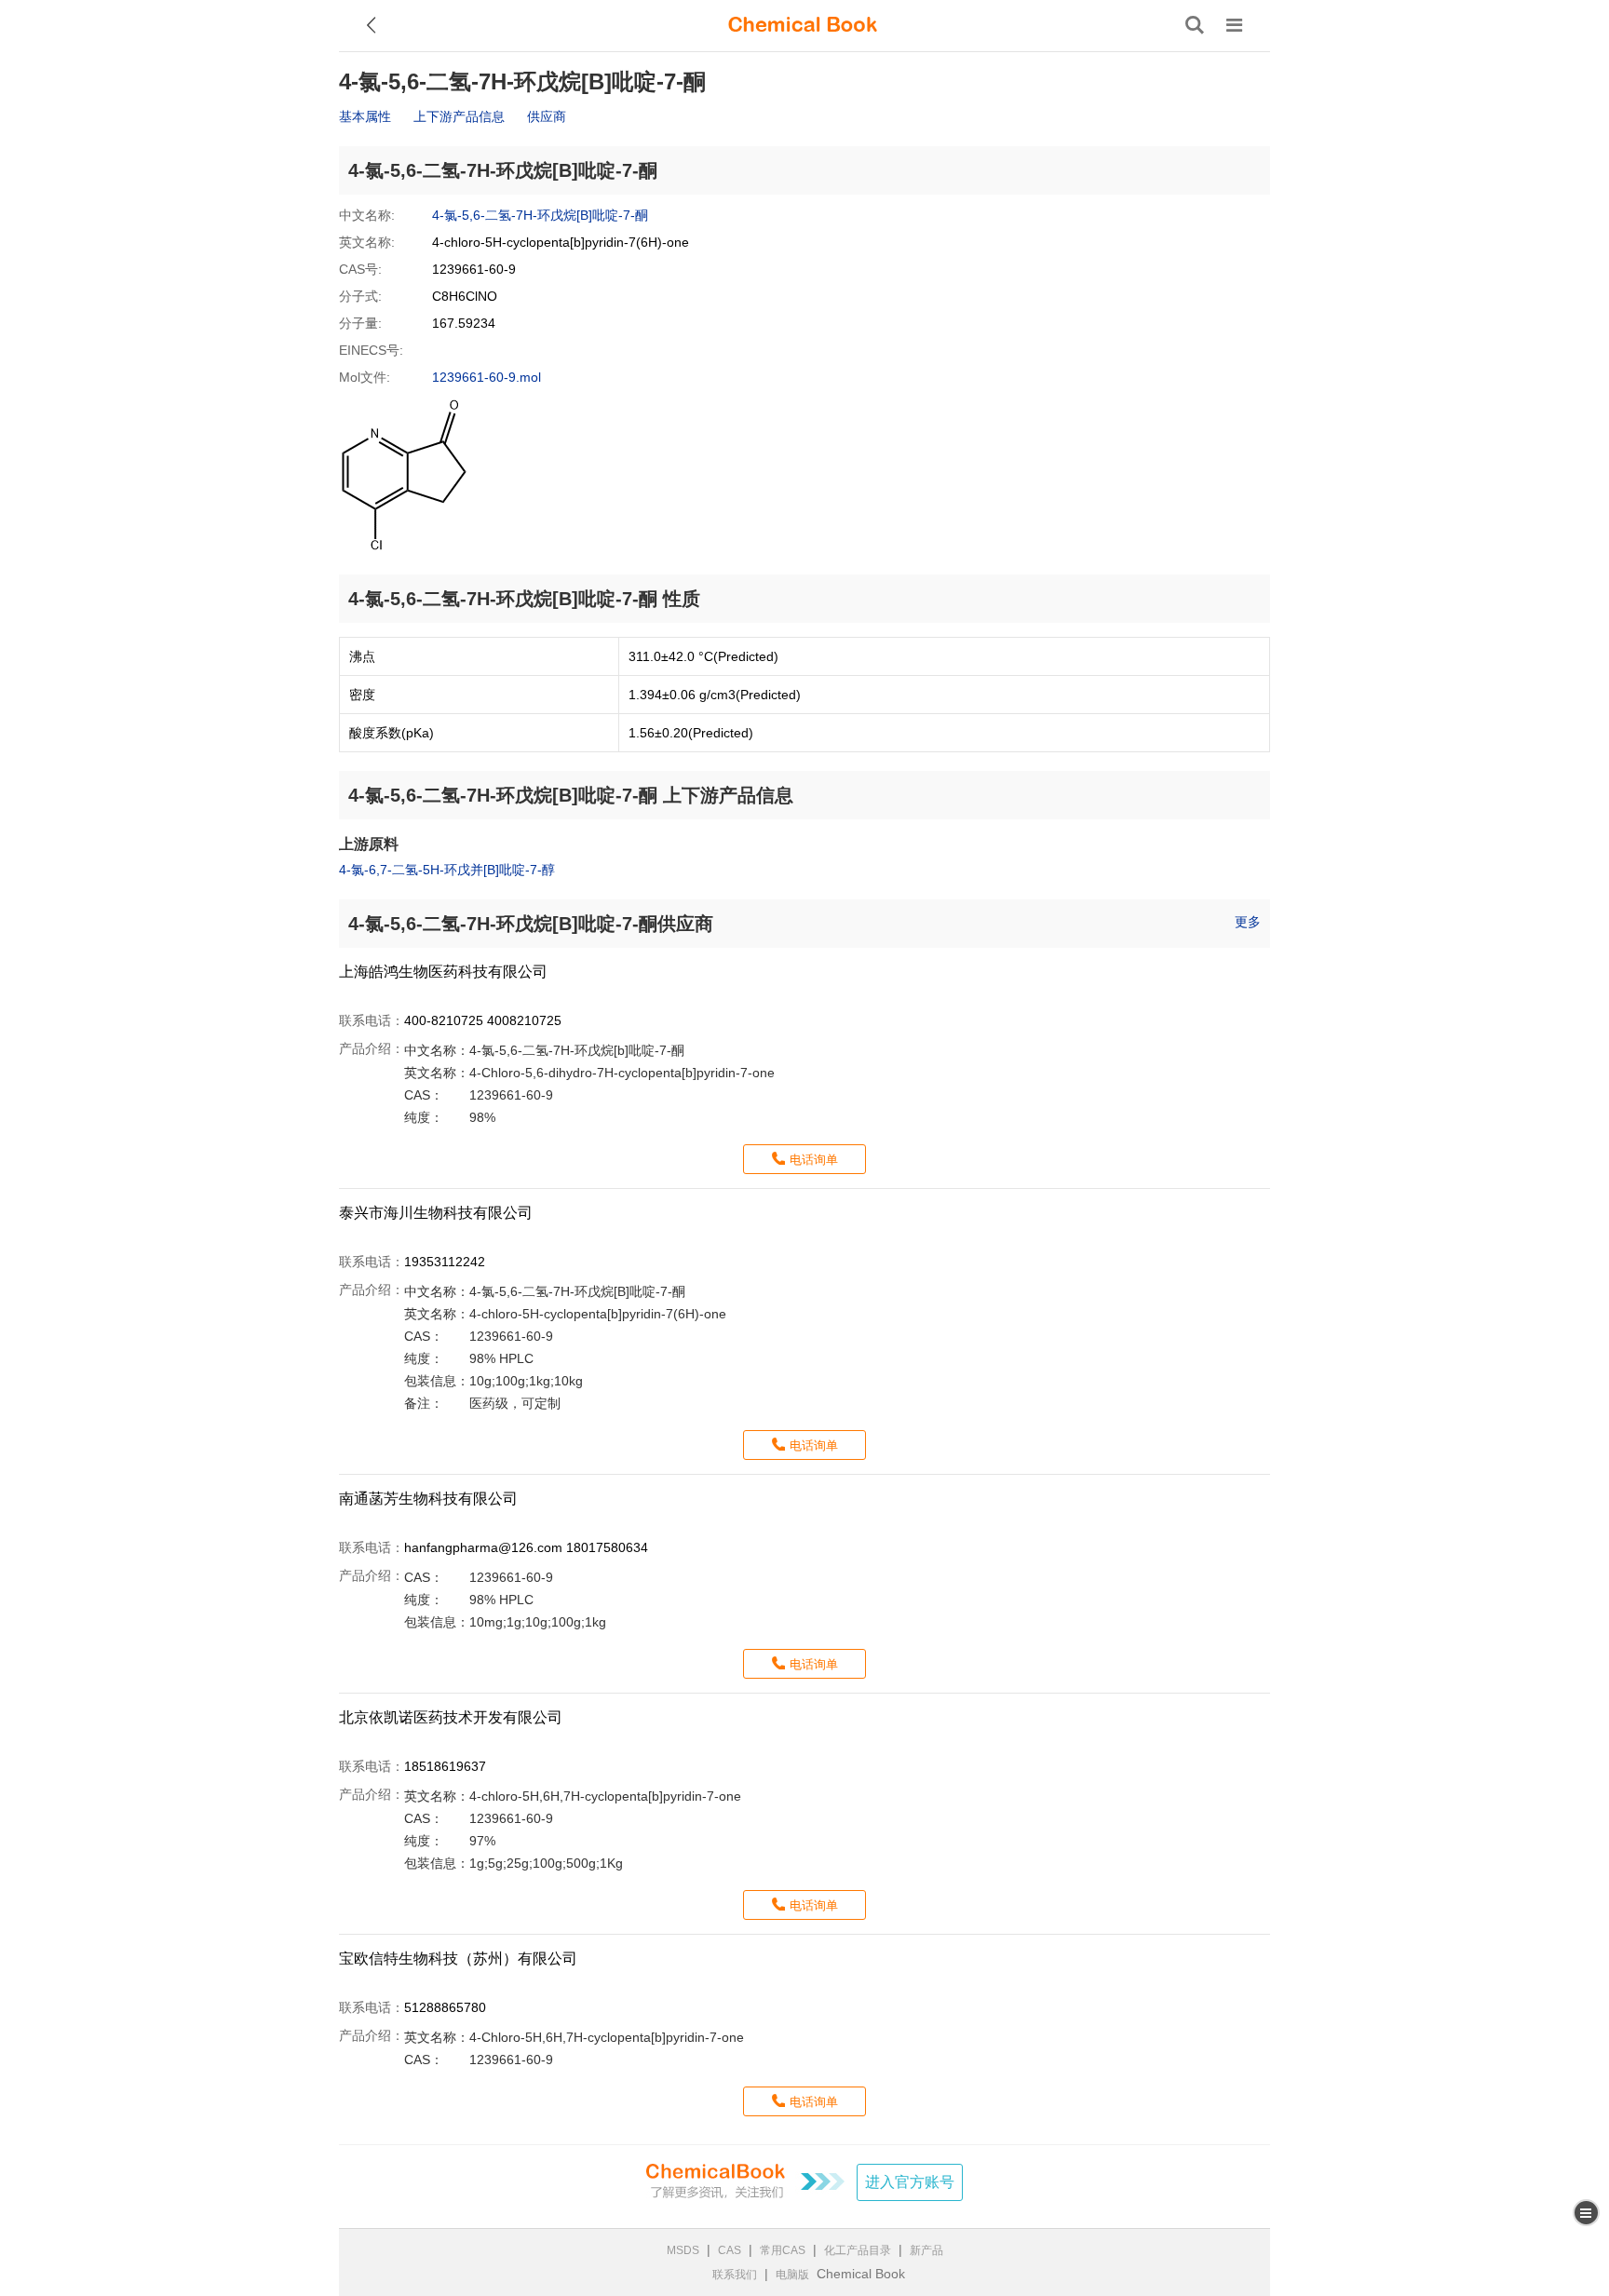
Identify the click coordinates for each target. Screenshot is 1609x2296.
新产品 (926, 2250)
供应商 (547, 116)
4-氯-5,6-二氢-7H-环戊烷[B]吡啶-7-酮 (540, 215)
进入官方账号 (910, 2182)
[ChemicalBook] (803, 25)
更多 (1248, 922)
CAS (730, 2250)
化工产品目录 (858, 2250)
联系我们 (735, 2275)
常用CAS (783, 2250)
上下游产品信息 (459, 116)
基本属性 (365, 116)
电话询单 (814, 1160)
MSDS (683, 2250)
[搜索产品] (1195, 25)
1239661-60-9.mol (487, 377)
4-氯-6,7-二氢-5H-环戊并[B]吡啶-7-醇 (447, 870)
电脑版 (792, 2275)
